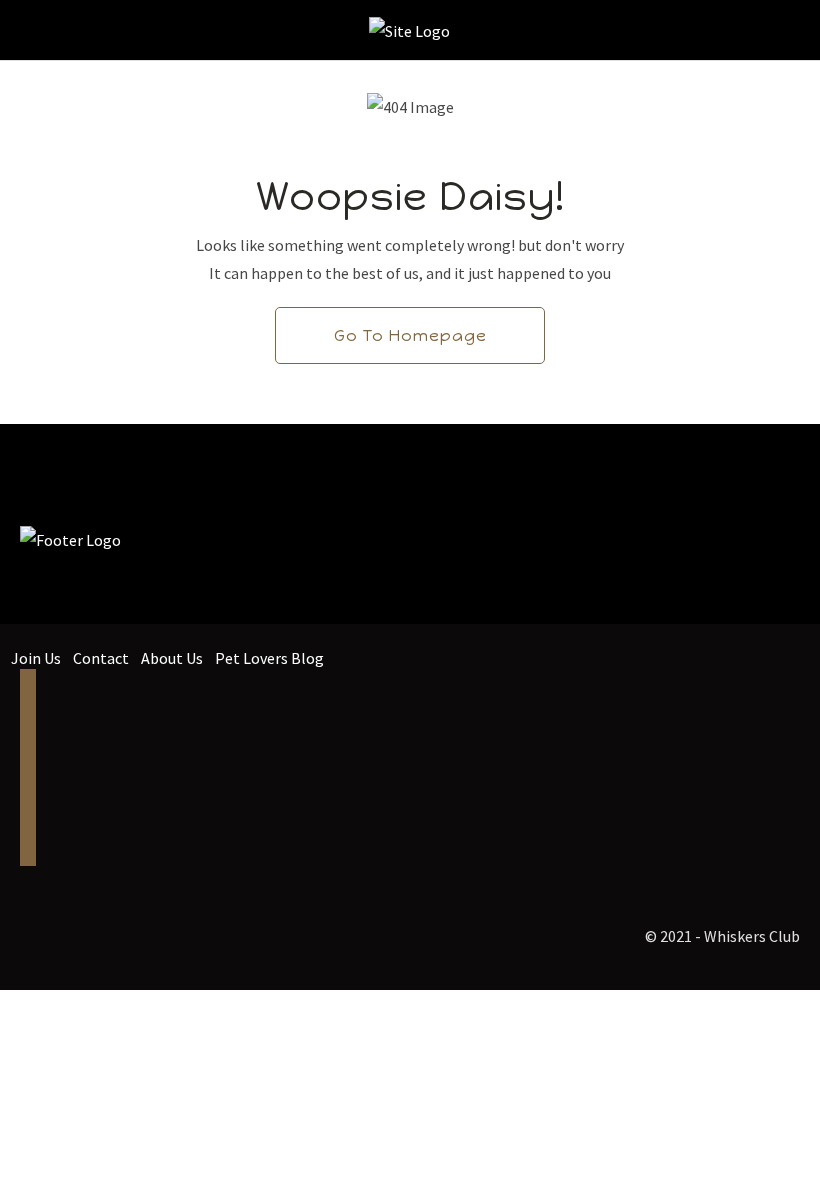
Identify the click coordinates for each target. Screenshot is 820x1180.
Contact (101, 658)
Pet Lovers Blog (269, 658)
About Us (172, 658)
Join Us (36, 658)
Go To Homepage (410, 335)
